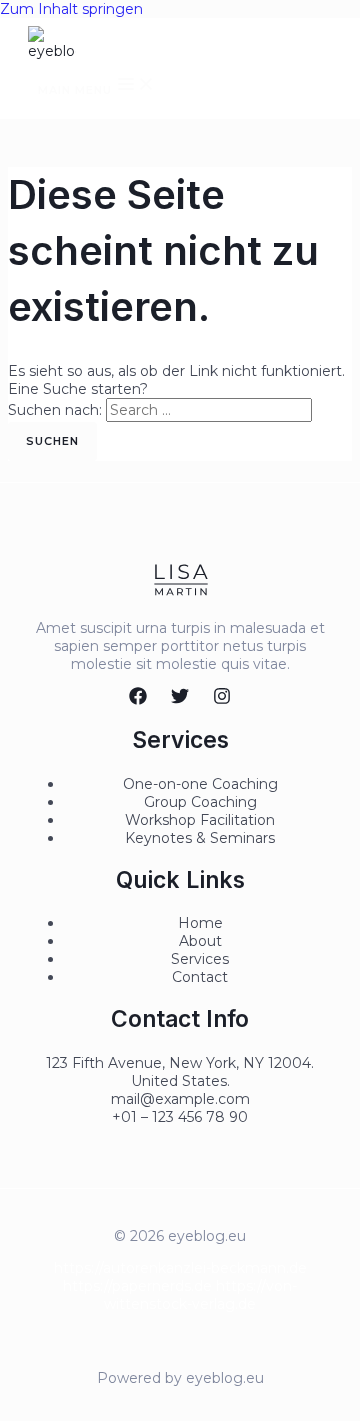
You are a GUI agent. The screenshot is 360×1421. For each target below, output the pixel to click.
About (200, 941)
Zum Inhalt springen (71, 9)
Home (200, 923)
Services (200, 959)
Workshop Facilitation (200, 820)
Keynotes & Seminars (200, 838)
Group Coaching (200, 802)
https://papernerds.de (137, 1286)
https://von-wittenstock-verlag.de (200, 1295)
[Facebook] (138, 700)
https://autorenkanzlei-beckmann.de (180, 1268)
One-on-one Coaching (200, 784)
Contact (200, 977)
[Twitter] (180, 700)
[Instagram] (222, 700)
